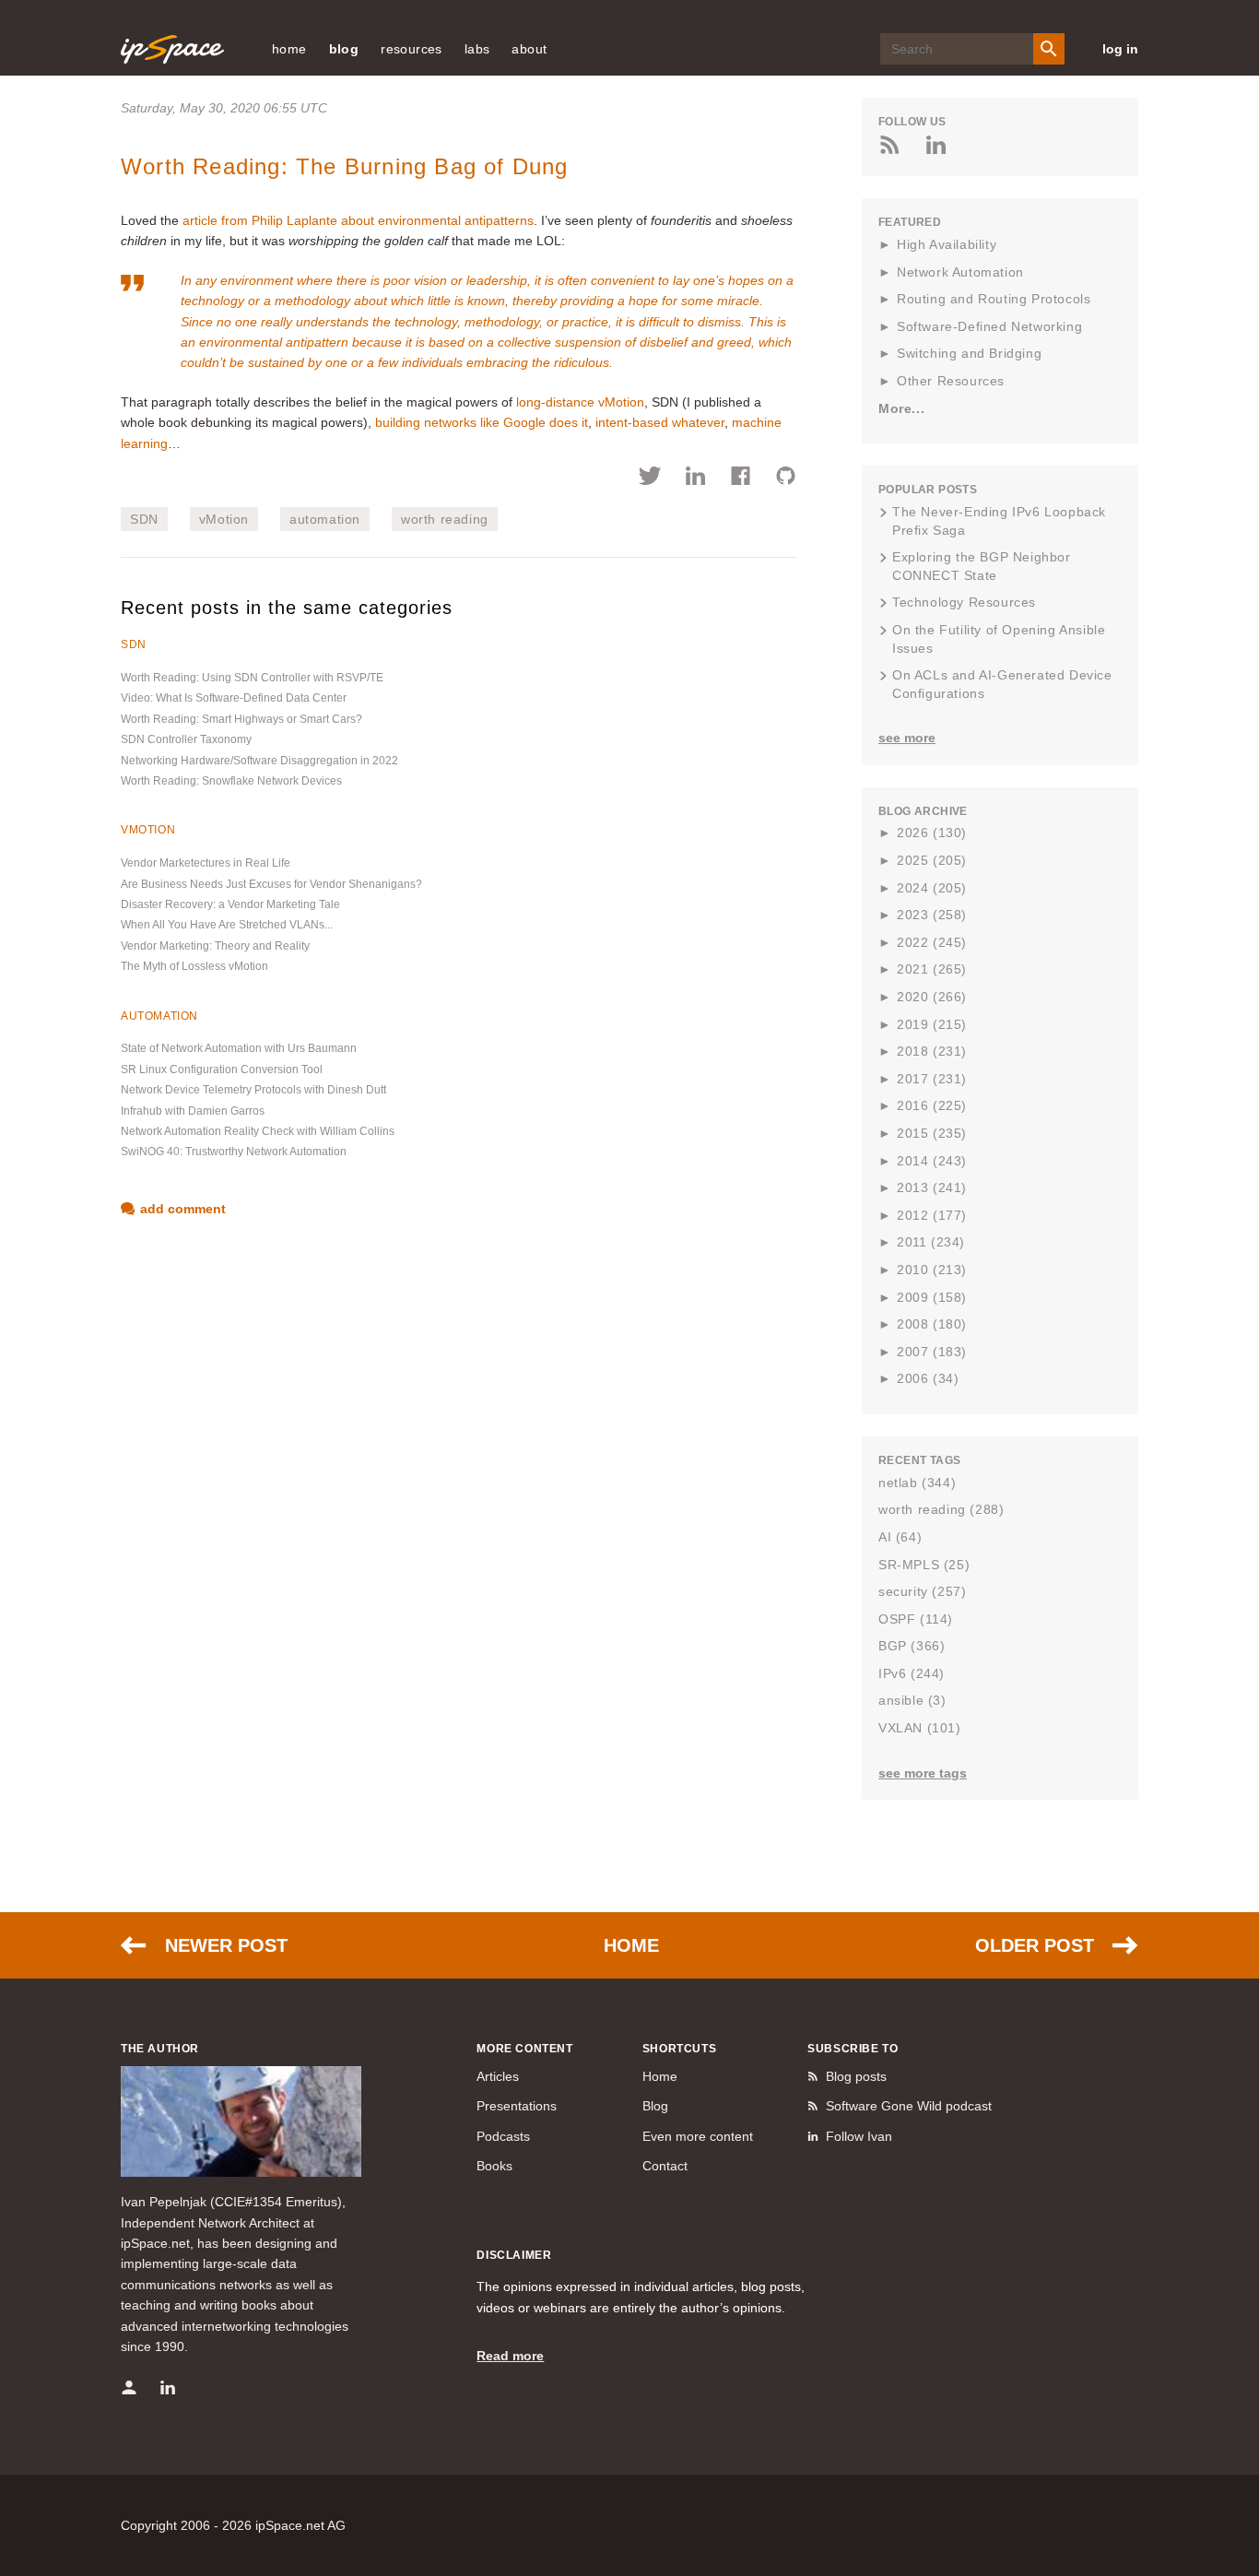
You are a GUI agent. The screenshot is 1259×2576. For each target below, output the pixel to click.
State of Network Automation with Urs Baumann (239, 1048)
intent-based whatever (660, 422)
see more (907, 738)
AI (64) (900, 1537)
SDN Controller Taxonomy (186, 739)
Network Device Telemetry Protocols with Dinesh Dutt (253, 1090)
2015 (932, 1133)
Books (494, 2166)
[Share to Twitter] (650, 479)
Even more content (698, 2136)
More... (901, 408)
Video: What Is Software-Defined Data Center (234, 698)
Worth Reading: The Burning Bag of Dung (345, 166)
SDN (144, 519)
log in (1120, 49)
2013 (932, 1188)
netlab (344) (917, 1483)
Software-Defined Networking (989, 326)
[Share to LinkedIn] (695, 479)
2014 (932, 1161)
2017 (932, 1079)
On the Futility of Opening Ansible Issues (999, 639)
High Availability (947, 244)
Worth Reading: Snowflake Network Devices (231, 781)
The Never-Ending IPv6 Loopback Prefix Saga (999, 521)
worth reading (445, 519)
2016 (932, 1105)
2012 (932, 1215)
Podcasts (503, 2136)
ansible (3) (912, 1700)
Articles (498, 2076)
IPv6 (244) (912, 1673)
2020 (932, 997)
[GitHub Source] (786, 479)
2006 (928, 1378)
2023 (932, 915)
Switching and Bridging (969, 353)
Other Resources (951, 381)
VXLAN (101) (920, 1728)
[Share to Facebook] (741, 479)
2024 (932, 888)
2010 (932, 1270)
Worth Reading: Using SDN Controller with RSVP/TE (252, 678)
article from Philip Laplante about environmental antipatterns (358, 220)
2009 (932, 1297)
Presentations (517, 2106)
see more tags (923, 1773)
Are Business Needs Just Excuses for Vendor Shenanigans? (271, 884)
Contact (665, 2166)
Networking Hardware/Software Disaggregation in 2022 (259, 761)
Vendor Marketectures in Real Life (206, 863)
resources (412, 49)
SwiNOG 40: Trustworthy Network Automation (234, 1152)
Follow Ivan (859, 2136)
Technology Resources (964, 602)
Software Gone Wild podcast (909, 2106)
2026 (932, 833)
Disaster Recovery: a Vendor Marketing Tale (230, 904)
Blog (655, 2106)
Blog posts (856, 2076)
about (529, 49)
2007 (932, 1352)
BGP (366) (912, 1646)
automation (325, 519)
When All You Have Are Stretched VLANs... (227, 925)
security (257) (922, 1591)
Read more (510, 2356)
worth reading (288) (941, 1509)
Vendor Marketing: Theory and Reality (215, 946)
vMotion (224, 519)
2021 (932, 969)
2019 (932, 1024)
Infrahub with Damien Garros (193, 1111)
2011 (931, 1242)
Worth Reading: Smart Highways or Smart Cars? (241, 719)
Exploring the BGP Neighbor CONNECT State (982, 566)
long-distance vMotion (580, 402)
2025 (932, 860)
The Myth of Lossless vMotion (194, 966)
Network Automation (960, 272)
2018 (932, 1051)
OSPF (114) (916, 1619)
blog (344, 49)
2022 (932, 942)
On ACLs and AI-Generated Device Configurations (1002, 684)
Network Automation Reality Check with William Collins (258, 1131)
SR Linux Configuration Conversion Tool (222, 1069)
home (289, 49)
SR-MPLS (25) (924, 1565)
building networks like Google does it (482, 422)
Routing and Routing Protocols (994, 299)
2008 (932, 1324)
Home (631, 1945)
